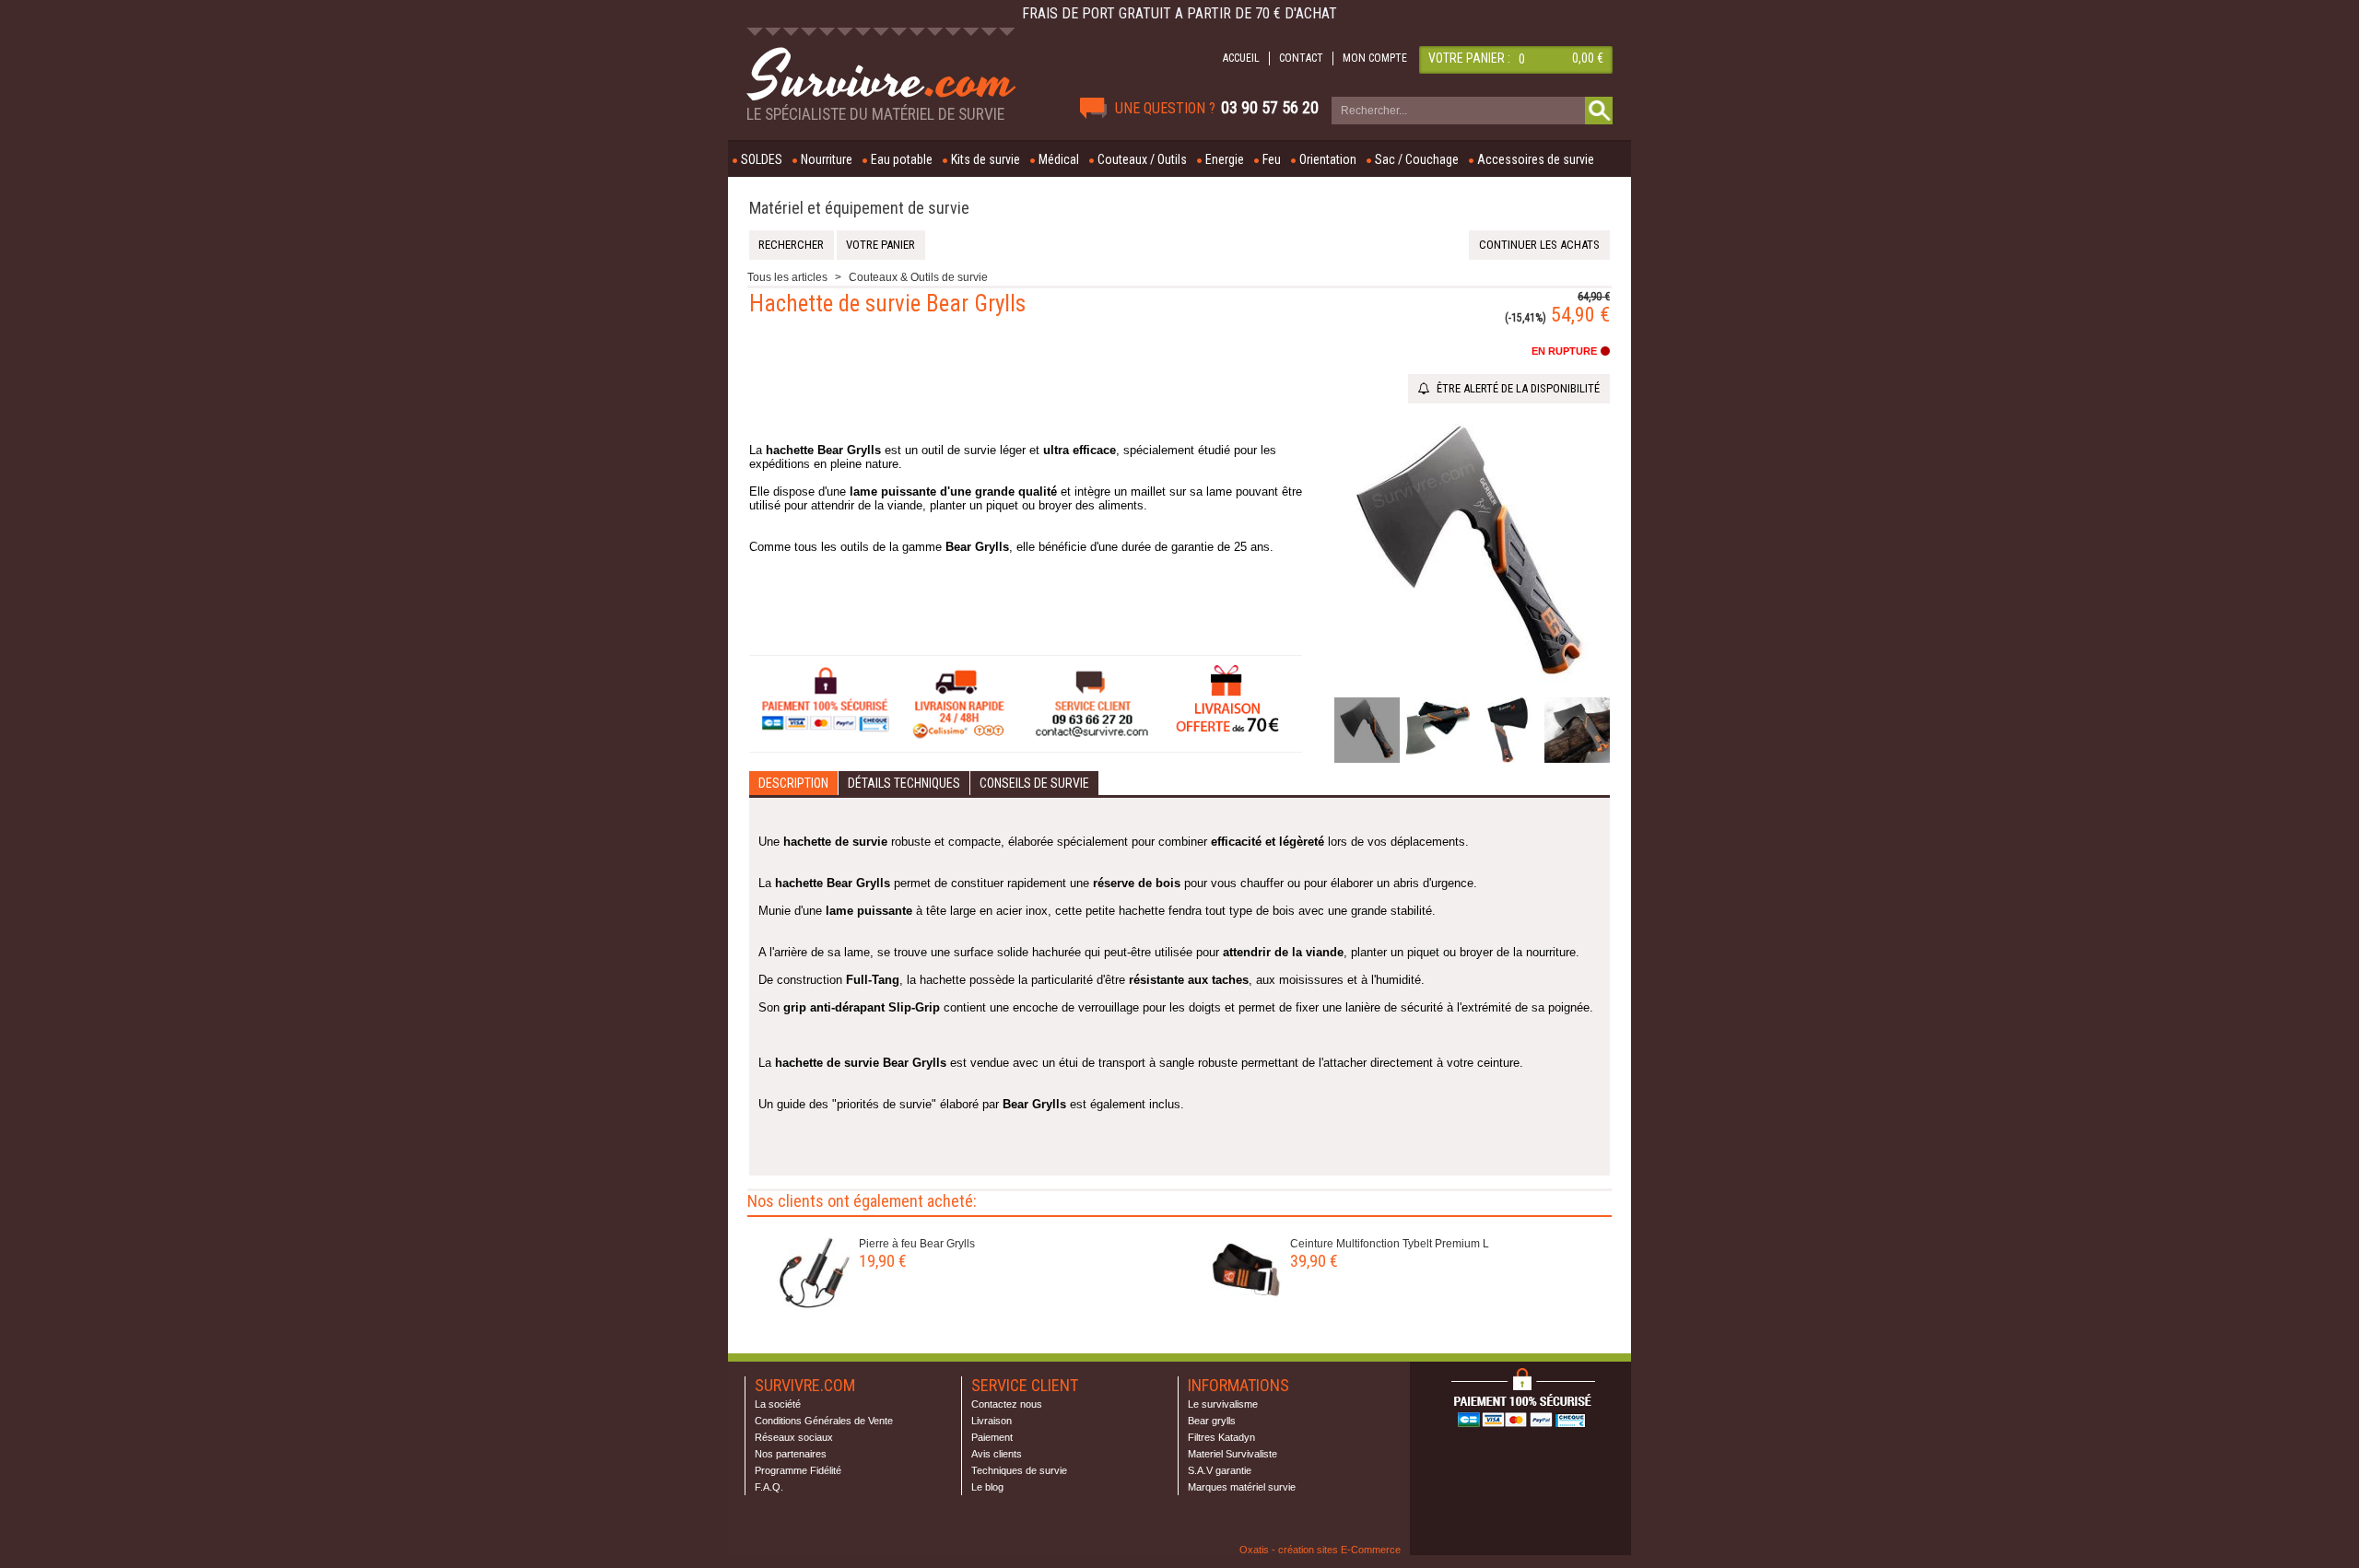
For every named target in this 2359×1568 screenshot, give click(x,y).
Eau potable (902, 159)
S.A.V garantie (1220, 1470)
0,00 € (1588, 58)
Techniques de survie (1019, 1470)
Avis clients (997, 1454)
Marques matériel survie (1242, 1487)
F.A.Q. (769, 1487)
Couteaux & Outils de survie (918, 277)
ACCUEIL (1241, 58)
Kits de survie (986, 159)
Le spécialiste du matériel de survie (875, 114)
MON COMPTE (1375, 58)
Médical (1059, 159)
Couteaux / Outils (1142, 159)
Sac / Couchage (1417, 159)
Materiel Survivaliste (1232, 1454)
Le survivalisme (1223, 1404)
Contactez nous (1007, 1404)
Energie (1225, 159)
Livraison (992, 1421)
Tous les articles (787, 277)
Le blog (987, 1487)
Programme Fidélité (798, 1470)
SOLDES (762, 159)
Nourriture (827, 159)
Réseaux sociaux (794, 1437)
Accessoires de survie (1536, 159)
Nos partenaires (791, 1454)
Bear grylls (1212, 1421)
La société (778, 1404)
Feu (1272, 159)
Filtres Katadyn (1221, 1437)
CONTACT (1301, 58)
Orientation (1328, 159)
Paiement (992, 1437)
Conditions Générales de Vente (824, 1421)
